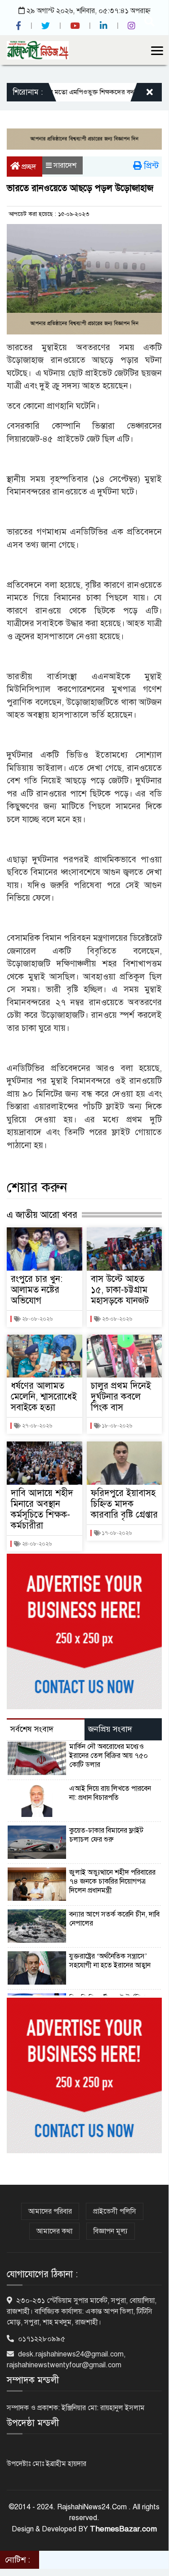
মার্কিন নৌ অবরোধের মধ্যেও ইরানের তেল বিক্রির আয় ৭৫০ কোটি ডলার (109, 1756)
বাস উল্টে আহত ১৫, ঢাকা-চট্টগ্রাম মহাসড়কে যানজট (120, 1290)
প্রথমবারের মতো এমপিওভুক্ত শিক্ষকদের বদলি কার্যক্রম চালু (82, 92)
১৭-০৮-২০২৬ (116, 1533)
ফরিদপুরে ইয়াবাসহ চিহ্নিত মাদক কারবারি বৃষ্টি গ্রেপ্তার (124, 1504)
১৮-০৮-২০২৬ (116, 1426)
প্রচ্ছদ (28, 167)
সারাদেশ (65, 165)
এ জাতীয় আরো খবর (42, 1215)
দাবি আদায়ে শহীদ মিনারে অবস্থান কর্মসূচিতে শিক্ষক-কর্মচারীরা (42, 1509)
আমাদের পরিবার (50, 2211)
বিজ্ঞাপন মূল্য (111, 2231)
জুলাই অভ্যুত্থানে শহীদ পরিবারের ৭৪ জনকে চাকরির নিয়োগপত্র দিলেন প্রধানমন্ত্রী (112, 1881)
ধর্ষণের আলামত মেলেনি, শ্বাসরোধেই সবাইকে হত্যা (44, 1397)
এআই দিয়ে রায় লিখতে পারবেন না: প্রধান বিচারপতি (110, 1793)
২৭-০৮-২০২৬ (36, 1426)
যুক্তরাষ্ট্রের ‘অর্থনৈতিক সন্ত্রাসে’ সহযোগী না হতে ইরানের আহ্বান (110, 1961)
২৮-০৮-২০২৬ (37, 1319)
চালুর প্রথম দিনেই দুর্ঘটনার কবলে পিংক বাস (121, 1397)
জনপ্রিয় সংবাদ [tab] (110, 1729)
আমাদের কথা (54, 2231)
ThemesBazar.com (123, 2529)
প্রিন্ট (150, 166)
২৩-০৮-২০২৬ (116, 1319)
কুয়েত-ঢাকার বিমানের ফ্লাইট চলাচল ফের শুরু (106, 1835)
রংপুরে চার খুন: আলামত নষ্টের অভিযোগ (37, 1290)
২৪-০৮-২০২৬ (36, 1544)
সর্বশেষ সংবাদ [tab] (32, 1729)
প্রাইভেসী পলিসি (115, 2211)
